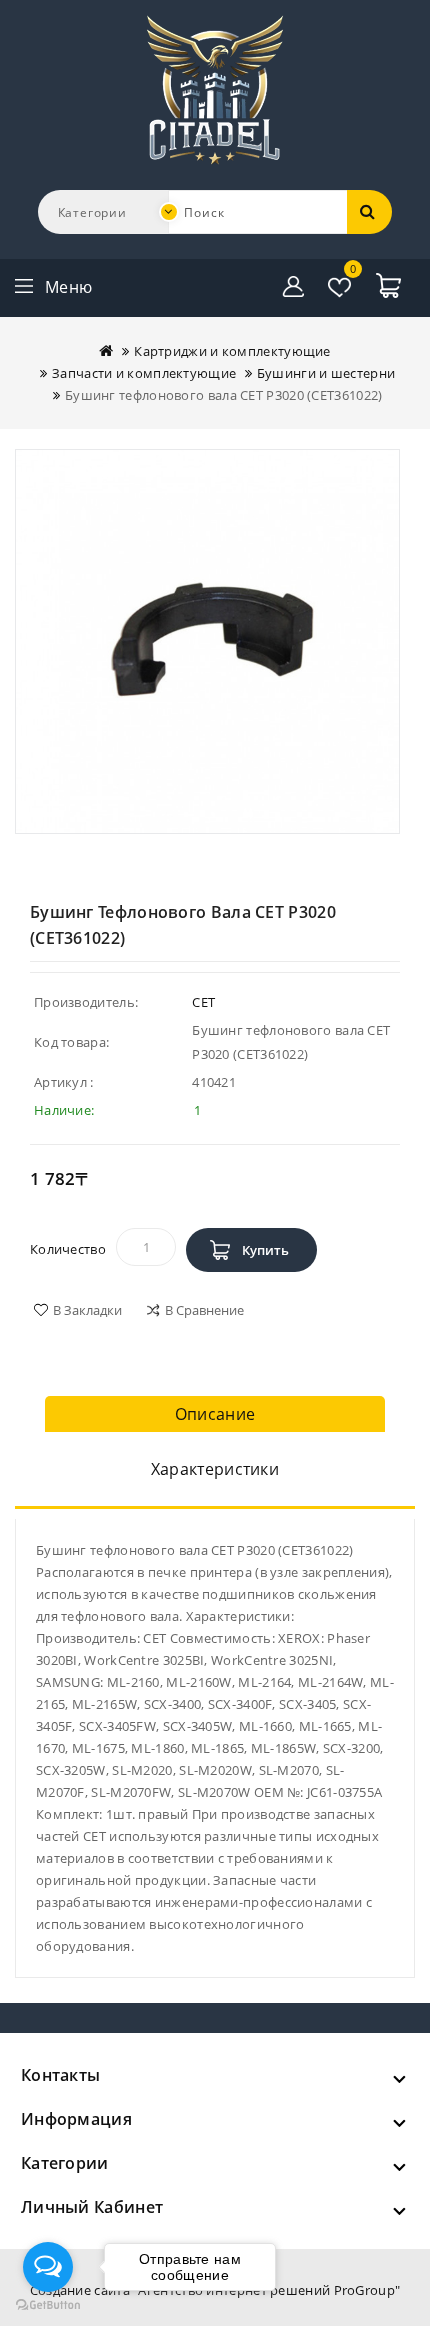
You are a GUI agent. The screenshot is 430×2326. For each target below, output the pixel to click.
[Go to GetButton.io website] (48, 2305)
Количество (68, 1249)
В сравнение (204, 1310)
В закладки (87, 1310)
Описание (215, 1414)
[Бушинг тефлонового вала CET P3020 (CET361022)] (207, 641)
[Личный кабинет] (294, 287)
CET (203, 1002)
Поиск (370, 212)
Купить (265, 1250)
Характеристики (215, 1469)
